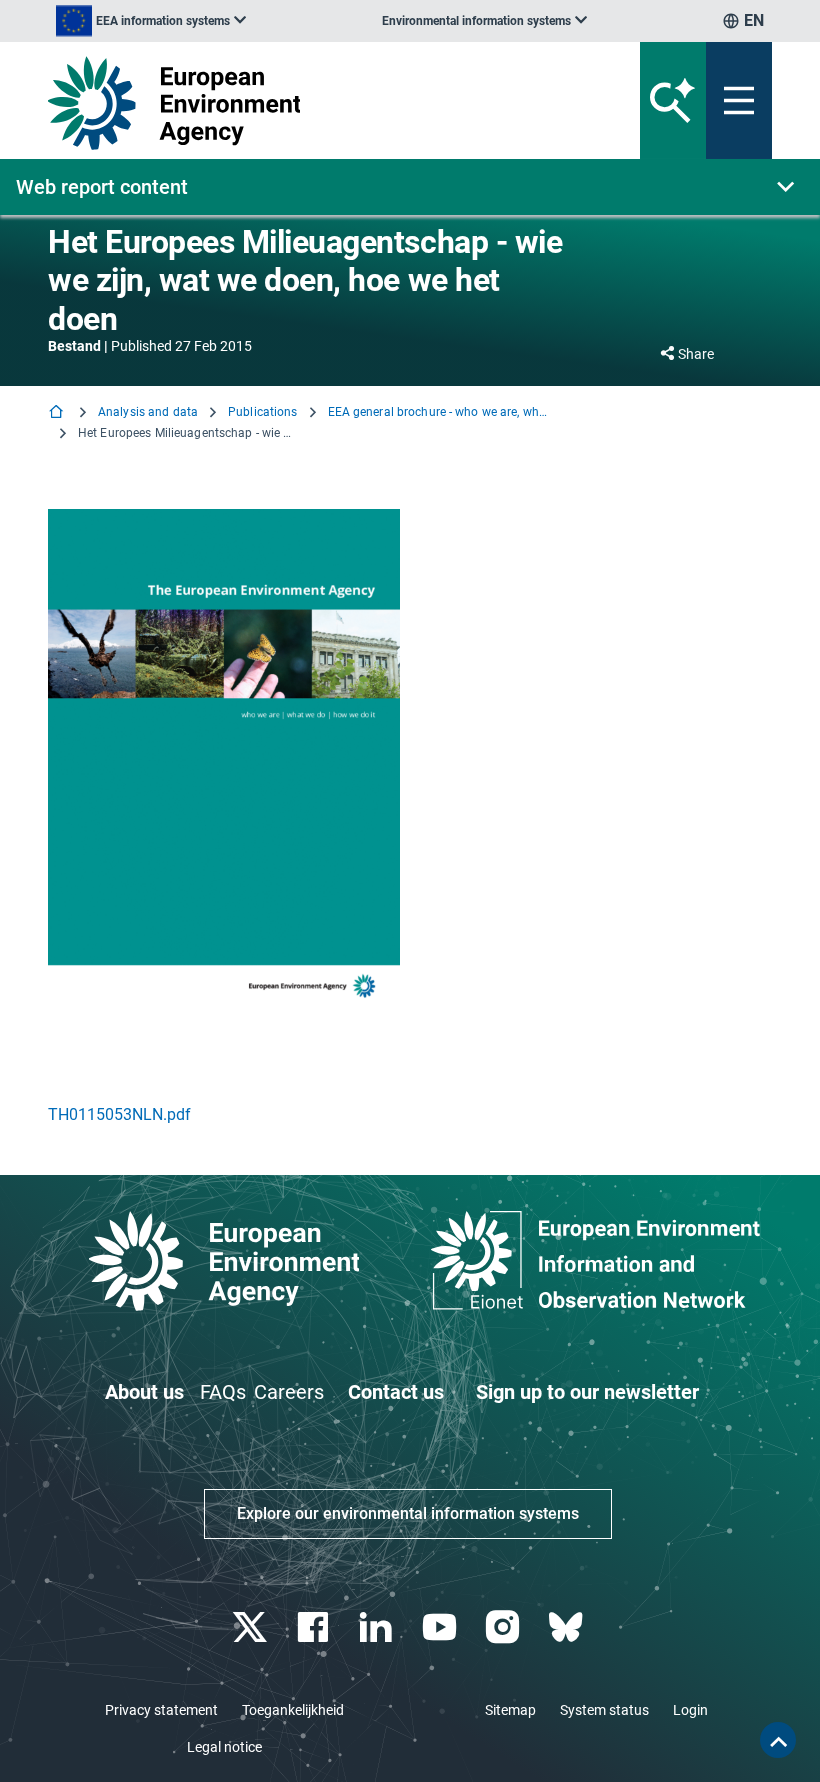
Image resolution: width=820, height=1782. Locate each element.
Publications (262, 412)
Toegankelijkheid (293, 1710)
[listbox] (151, 21)
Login (690, 1710)
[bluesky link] (567, 1627)
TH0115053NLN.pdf (119, 1114)
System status (604, 1710)
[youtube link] (441, 1627)
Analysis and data (148, 412)
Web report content (102, 187)
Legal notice (224, 1747)
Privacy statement (161, 1710)
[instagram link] (504, 1627)
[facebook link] (315, 1627)
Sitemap (510, 1710)
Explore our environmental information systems (408, 1513)
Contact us (396, 1392)
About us (144, 1392)
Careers (289, 1392)
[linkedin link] (378, 1627)
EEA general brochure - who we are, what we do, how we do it (438, 412)
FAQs (223, 1392)
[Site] (284, 103)
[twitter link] (251, 1627)
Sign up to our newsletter (587, 1392)
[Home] (58, 413)
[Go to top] (778, 1740)
